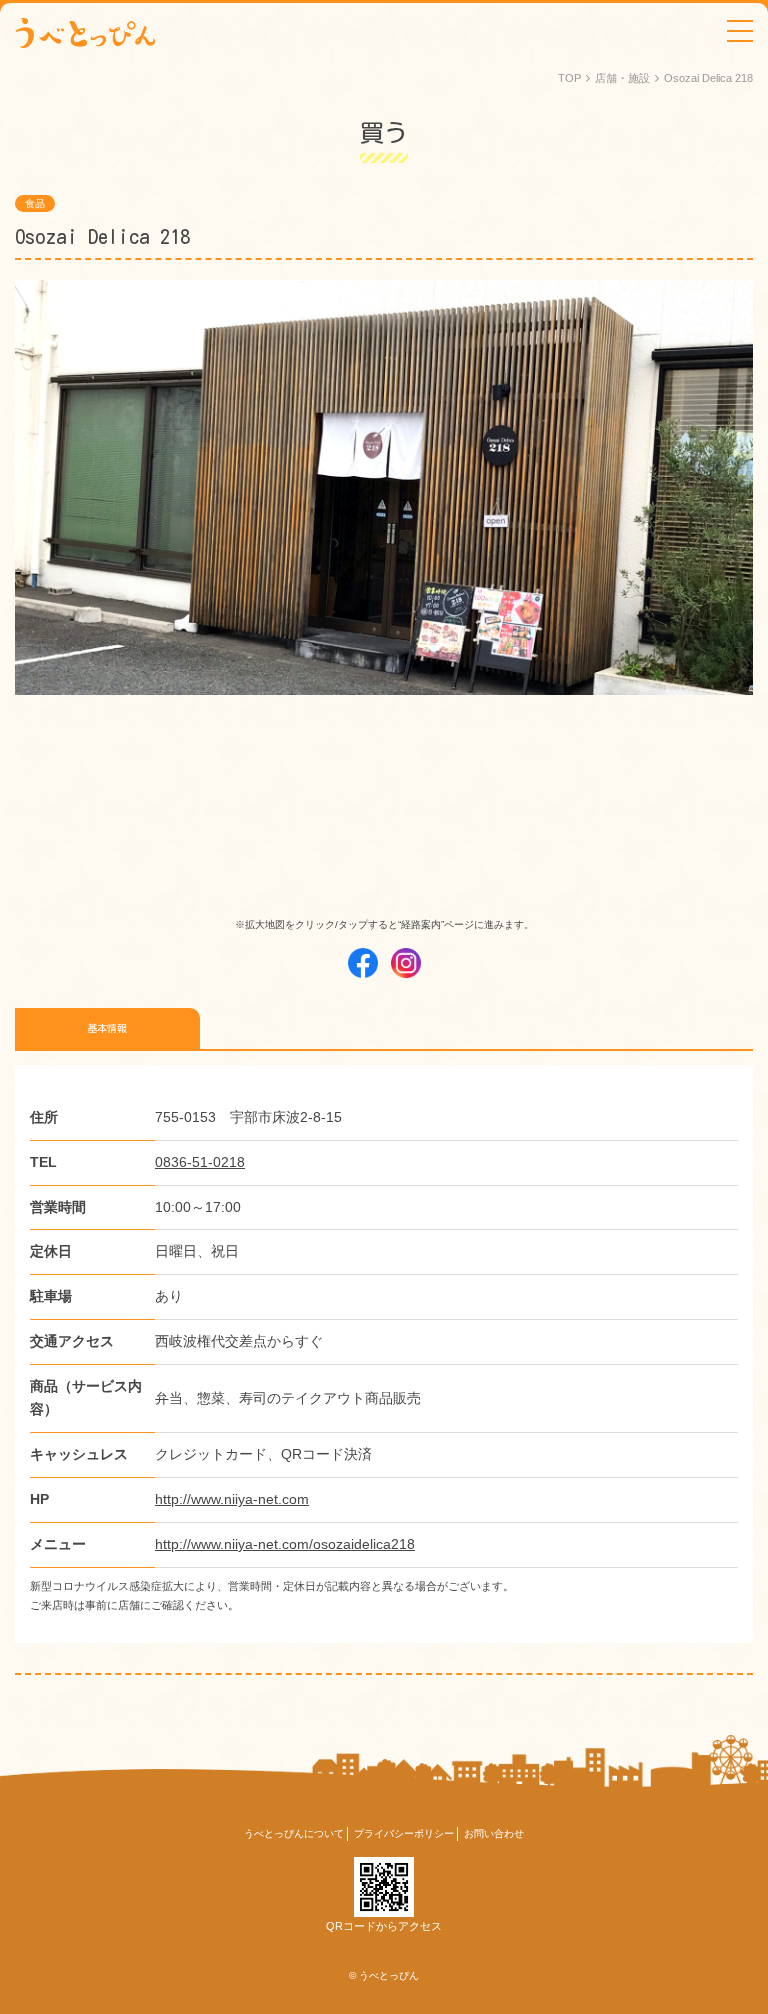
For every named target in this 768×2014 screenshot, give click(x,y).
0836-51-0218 (200, 1162)
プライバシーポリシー (404, 1833)
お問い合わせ (494, 1833)
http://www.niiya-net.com (232, 1499)
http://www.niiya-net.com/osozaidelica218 (285, 1544)
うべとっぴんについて (294, 1833)
